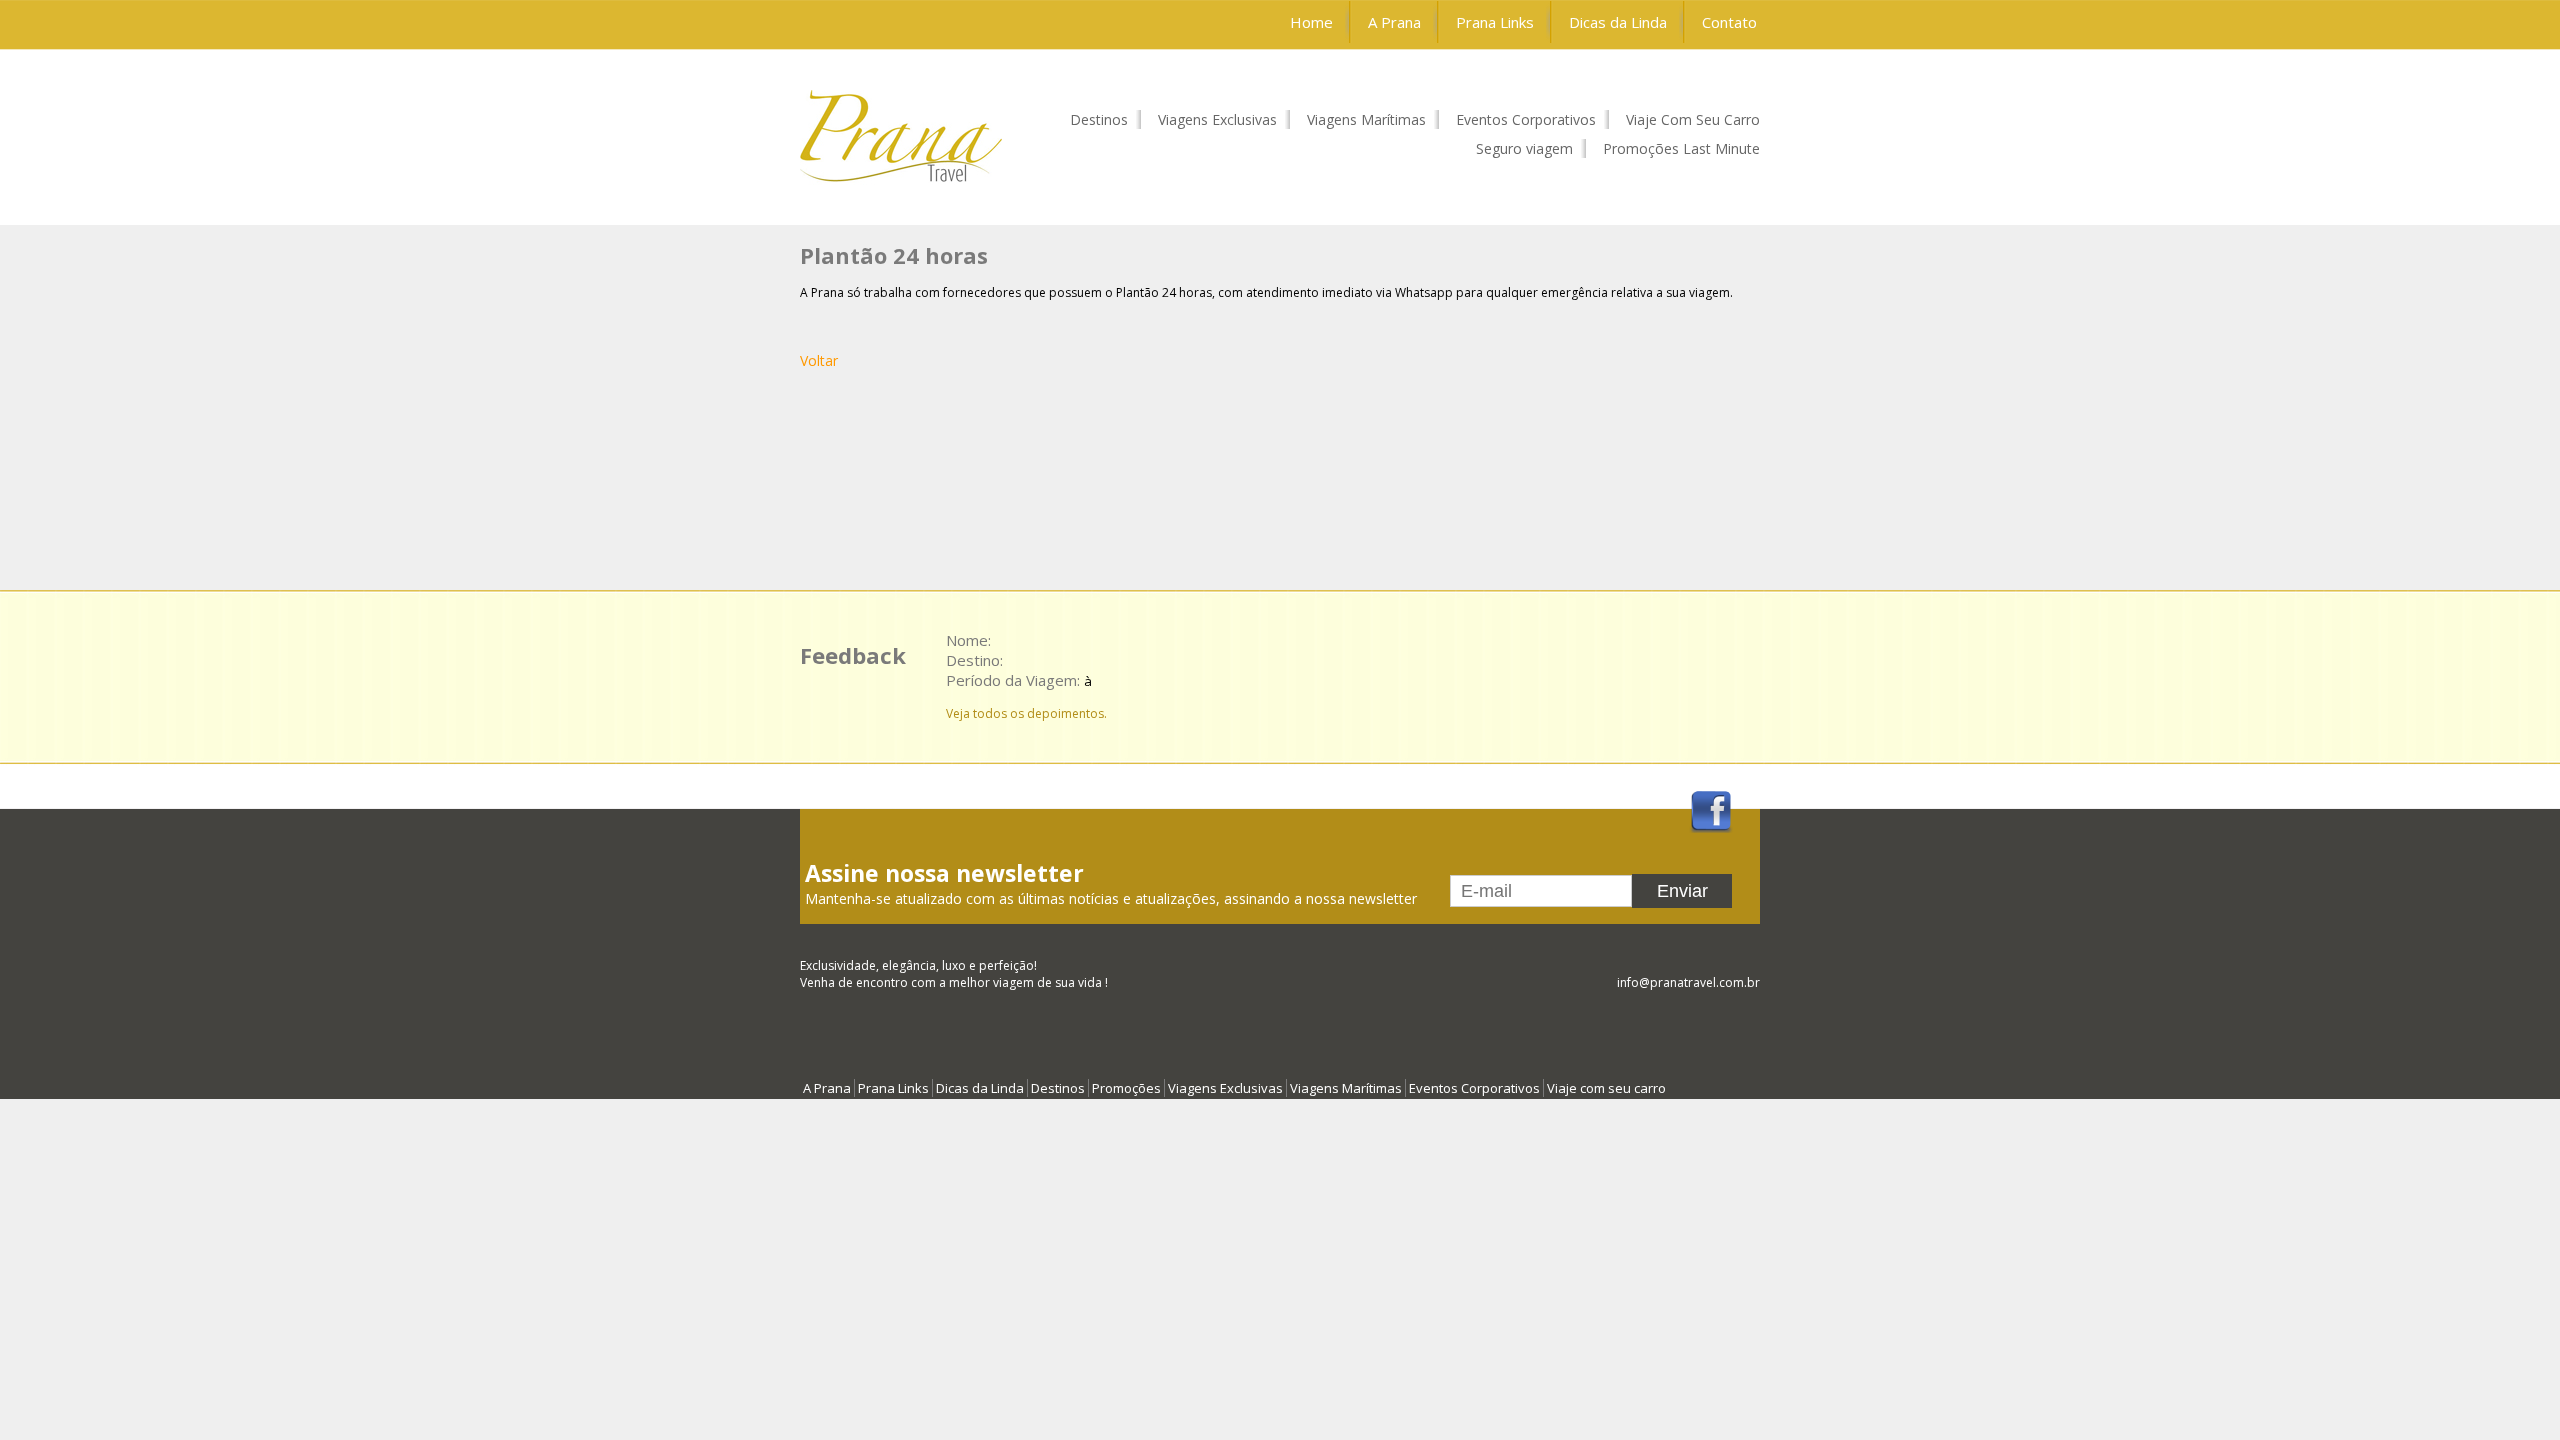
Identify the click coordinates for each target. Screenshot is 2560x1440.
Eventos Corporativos (1526, 119)
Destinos (1099, 119)
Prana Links (1495, 22)
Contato (1729, 22)
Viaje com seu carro (1606, 1088)
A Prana (1394, 22)
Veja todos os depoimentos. (1026, 713)
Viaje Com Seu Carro (1693, 119)
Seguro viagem (1524, 148)
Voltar (819, 360)
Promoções (1126, 1088)
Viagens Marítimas (1366, 119)
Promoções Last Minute (1681, 148)
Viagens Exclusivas (1217, 119)
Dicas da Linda (1618, 22)
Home (1311, 22)
